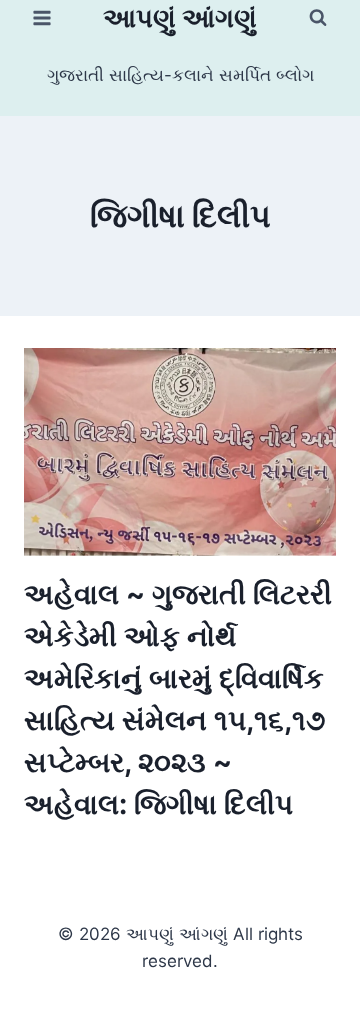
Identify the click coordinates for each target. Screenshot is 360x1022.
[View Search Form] (318, 18)
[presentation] (180, 452)
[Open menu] (42, 17)
